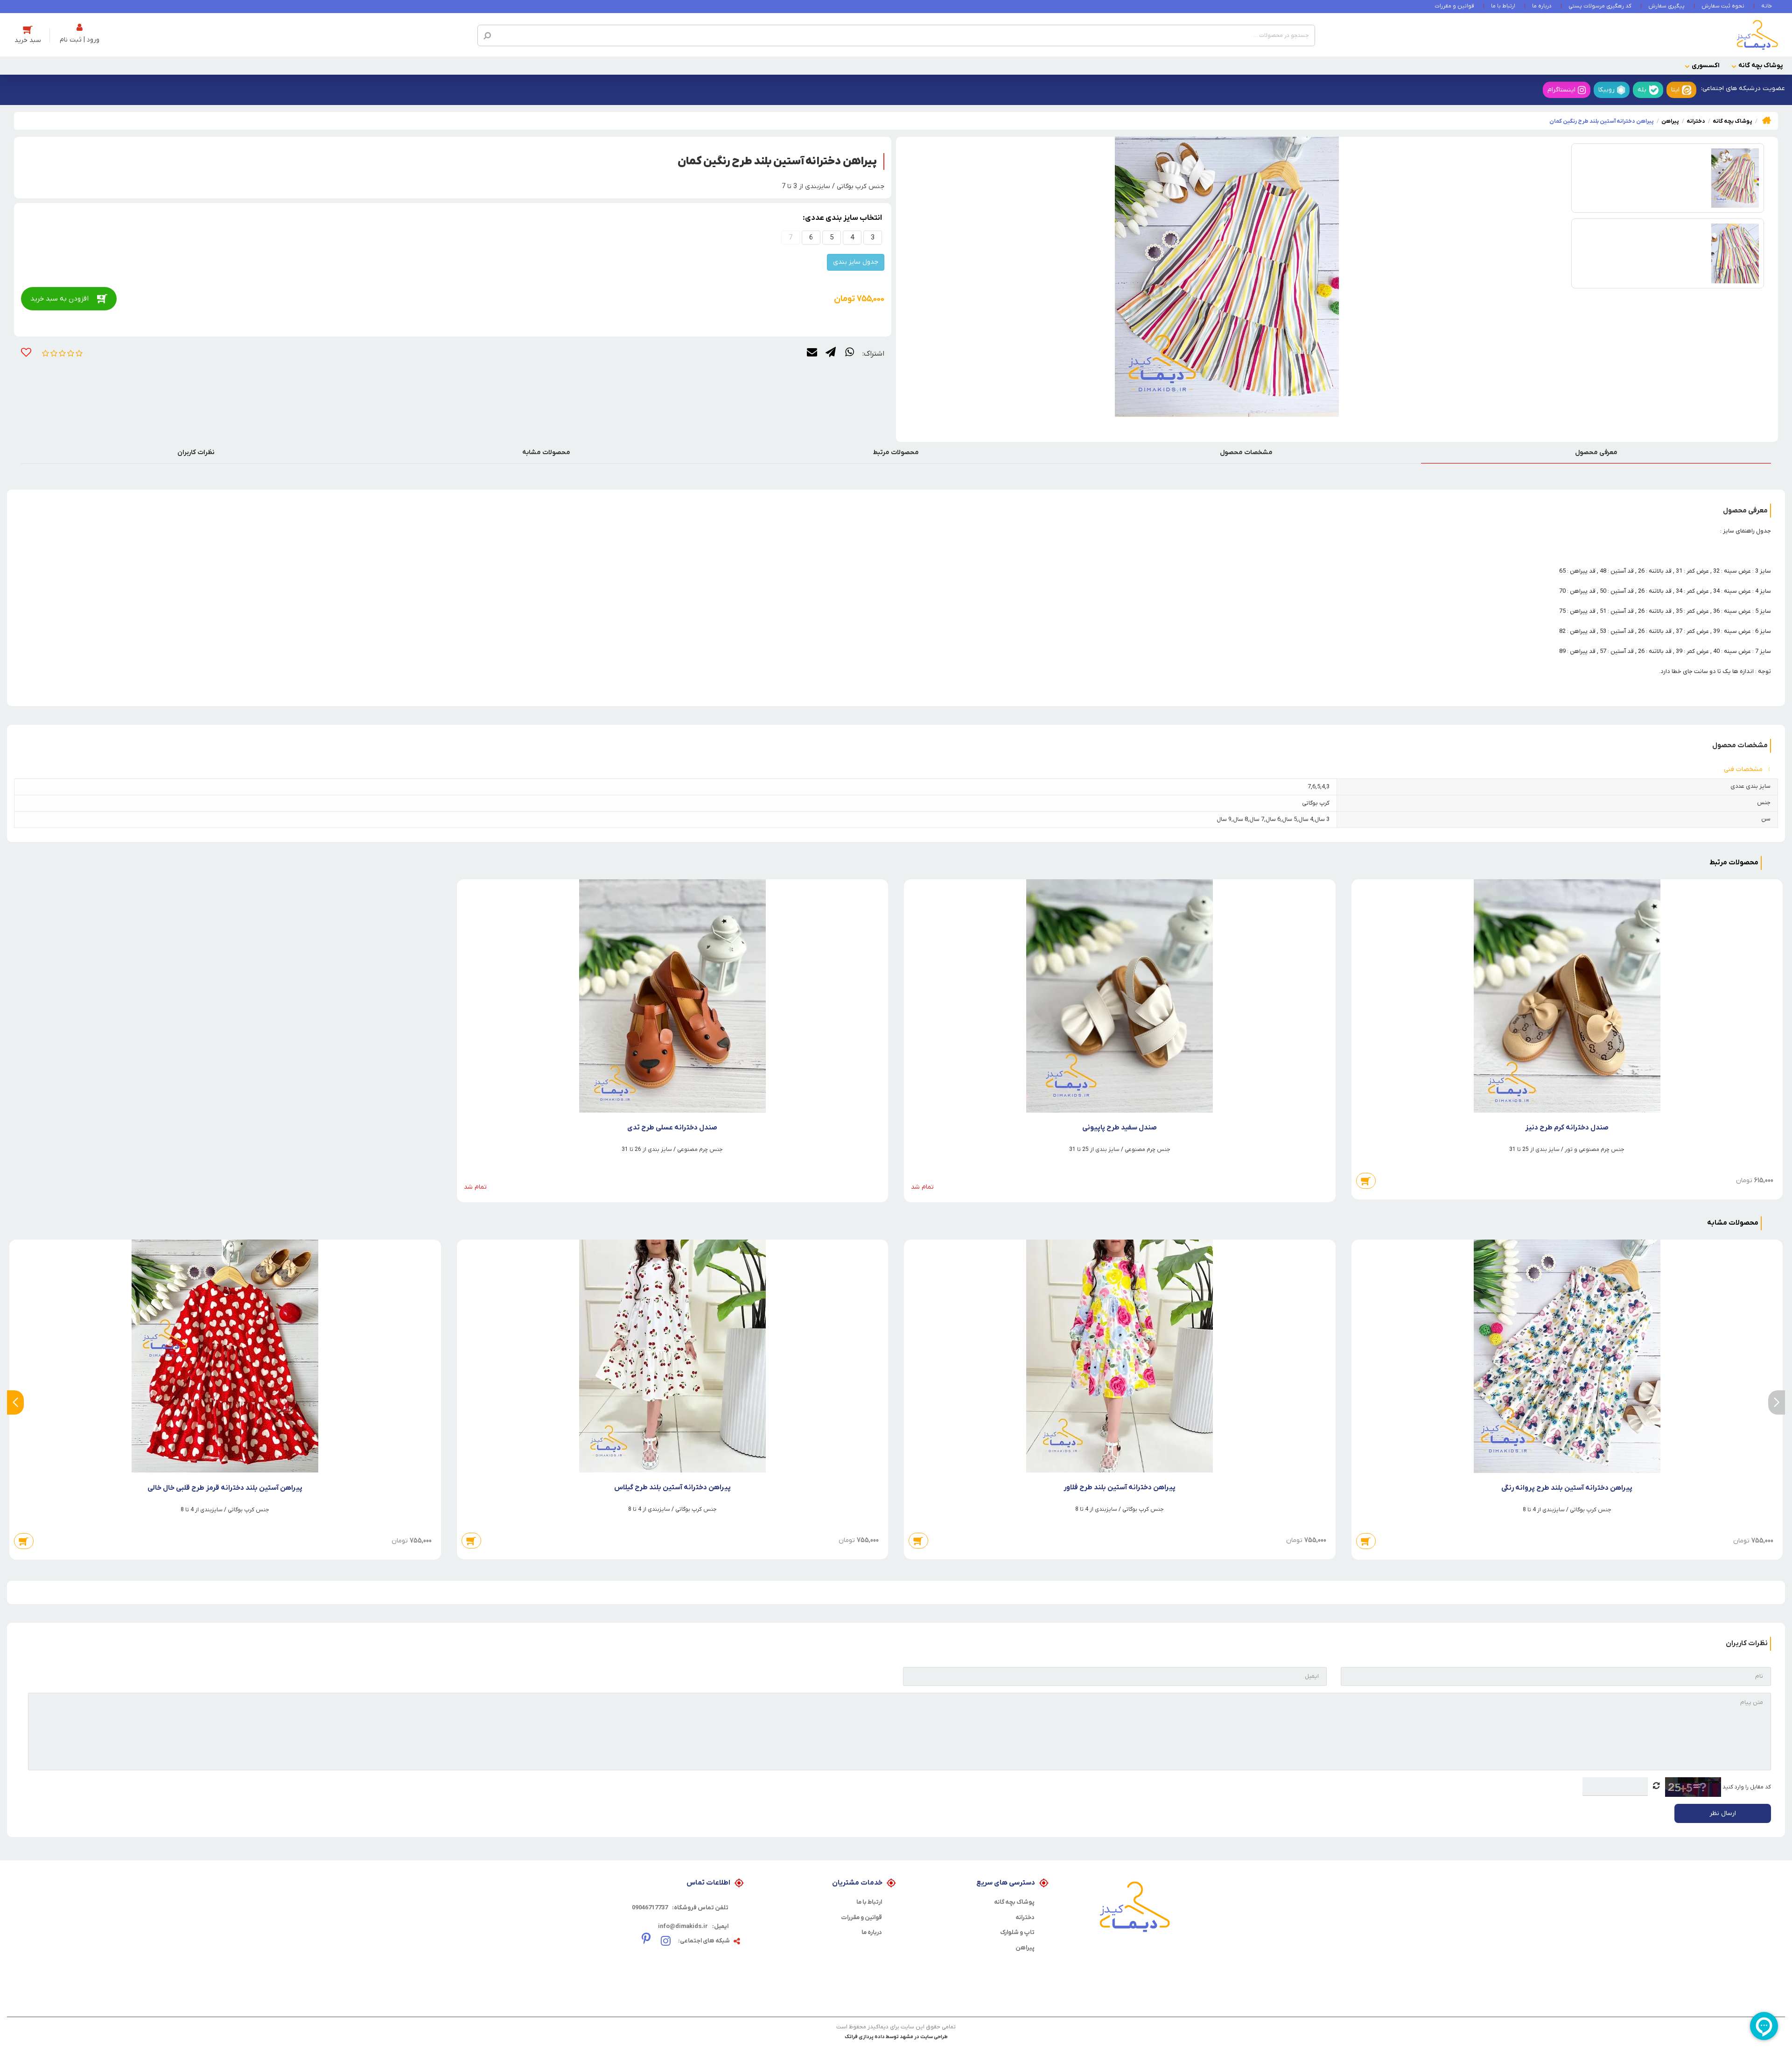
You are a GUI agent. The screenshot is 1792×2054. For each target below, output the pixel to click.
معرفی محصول (1596, 452)
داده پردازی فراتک (865, 2037)
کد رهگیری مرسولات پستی (1600, 6)
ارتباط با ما (1503, 6)
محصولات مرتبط (896, 452)
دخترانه (1025, 1917)
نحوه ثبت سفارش (1723, 6)
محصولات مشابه (546, 452)
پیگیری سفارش (1666, 6)
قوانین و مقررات (1454, 6)
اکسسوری (1706, 66)
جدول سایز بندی (856, 262)
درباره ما (1542, 6)
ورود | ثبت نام (80, 40)
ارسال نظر (1723, 1813)
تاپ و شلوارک (1017, 1932)
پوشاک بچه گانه (1760, 66)
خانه (1767, 6)
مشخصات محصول (1246, 452)
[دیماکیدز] (1757, 35)
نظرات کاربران (196, 452)
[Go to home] (1767, 120)
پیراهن (1025, 1948)
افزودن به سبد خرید (59, 299)
